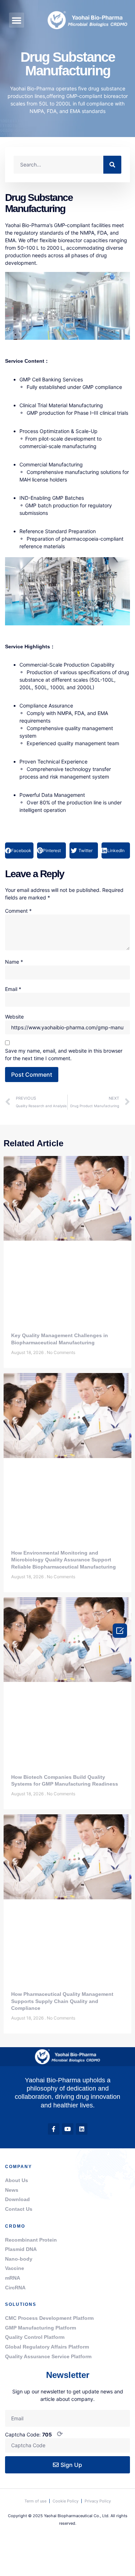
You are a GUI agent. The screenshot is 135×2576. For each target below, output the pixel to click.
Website (14, 1017)
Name (14, 962)
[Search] (112, 165)
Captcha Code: (34, 2434)
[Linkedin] (82, 2129)
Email (13, 989)
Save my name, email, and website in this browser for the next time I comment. (64, 1054)
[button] (17, 20)
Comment (18, 911)
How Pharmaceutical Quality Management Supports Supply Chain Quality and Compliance (62, 2001)
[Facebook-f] (54, 2129)
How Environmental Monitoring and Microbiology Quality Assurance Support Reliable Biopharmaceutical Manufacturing (64, 1560)
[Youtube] (68, 2129)
